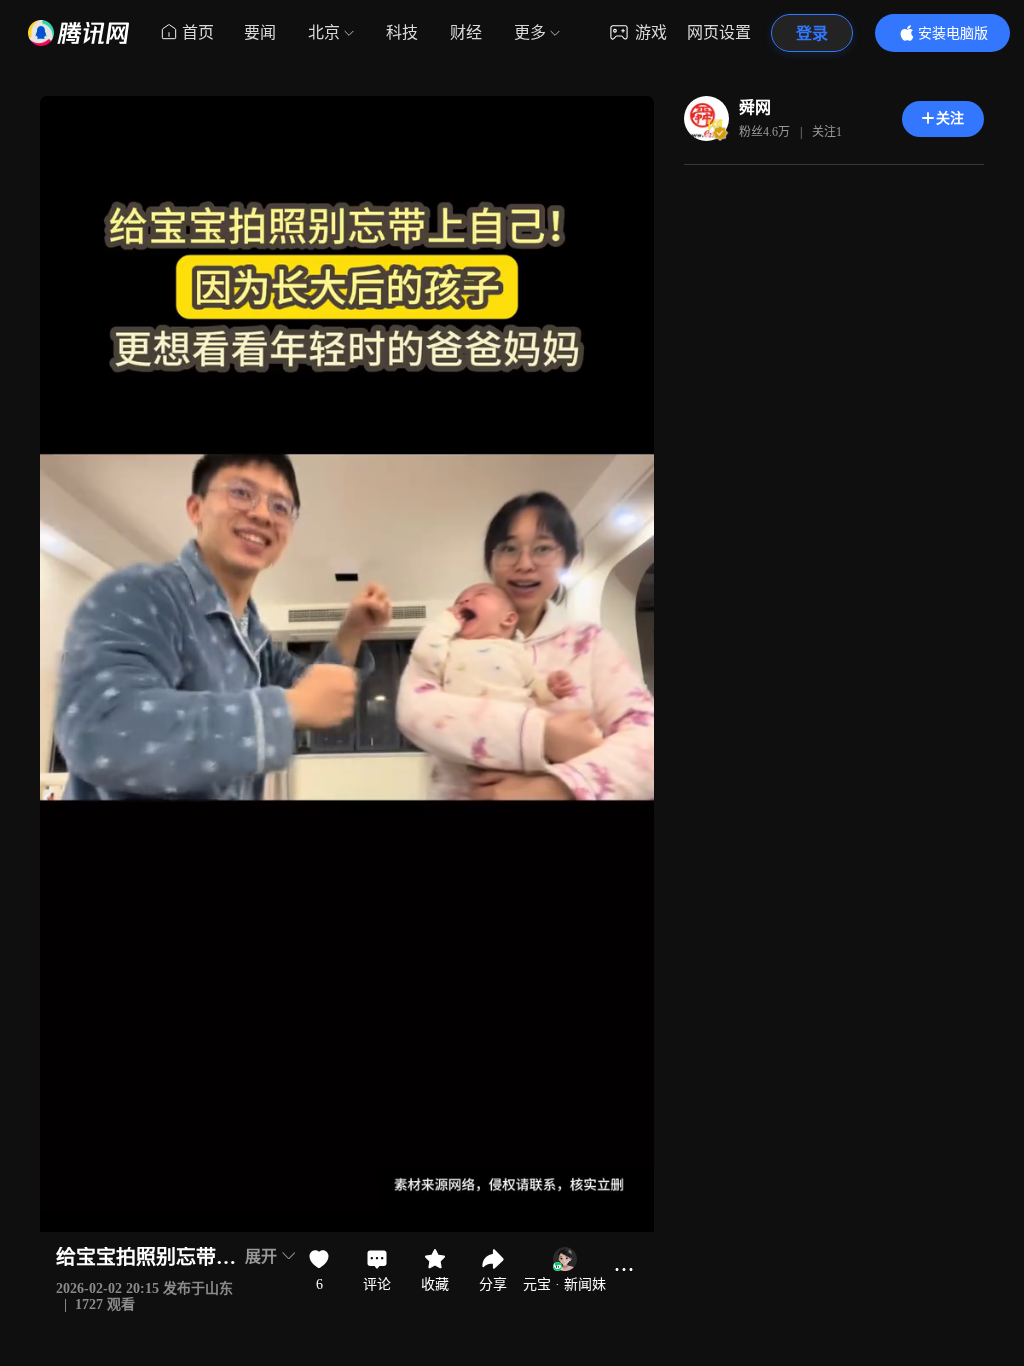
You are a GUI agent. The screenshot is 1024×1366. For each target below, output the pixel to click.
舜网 (755, 107)
